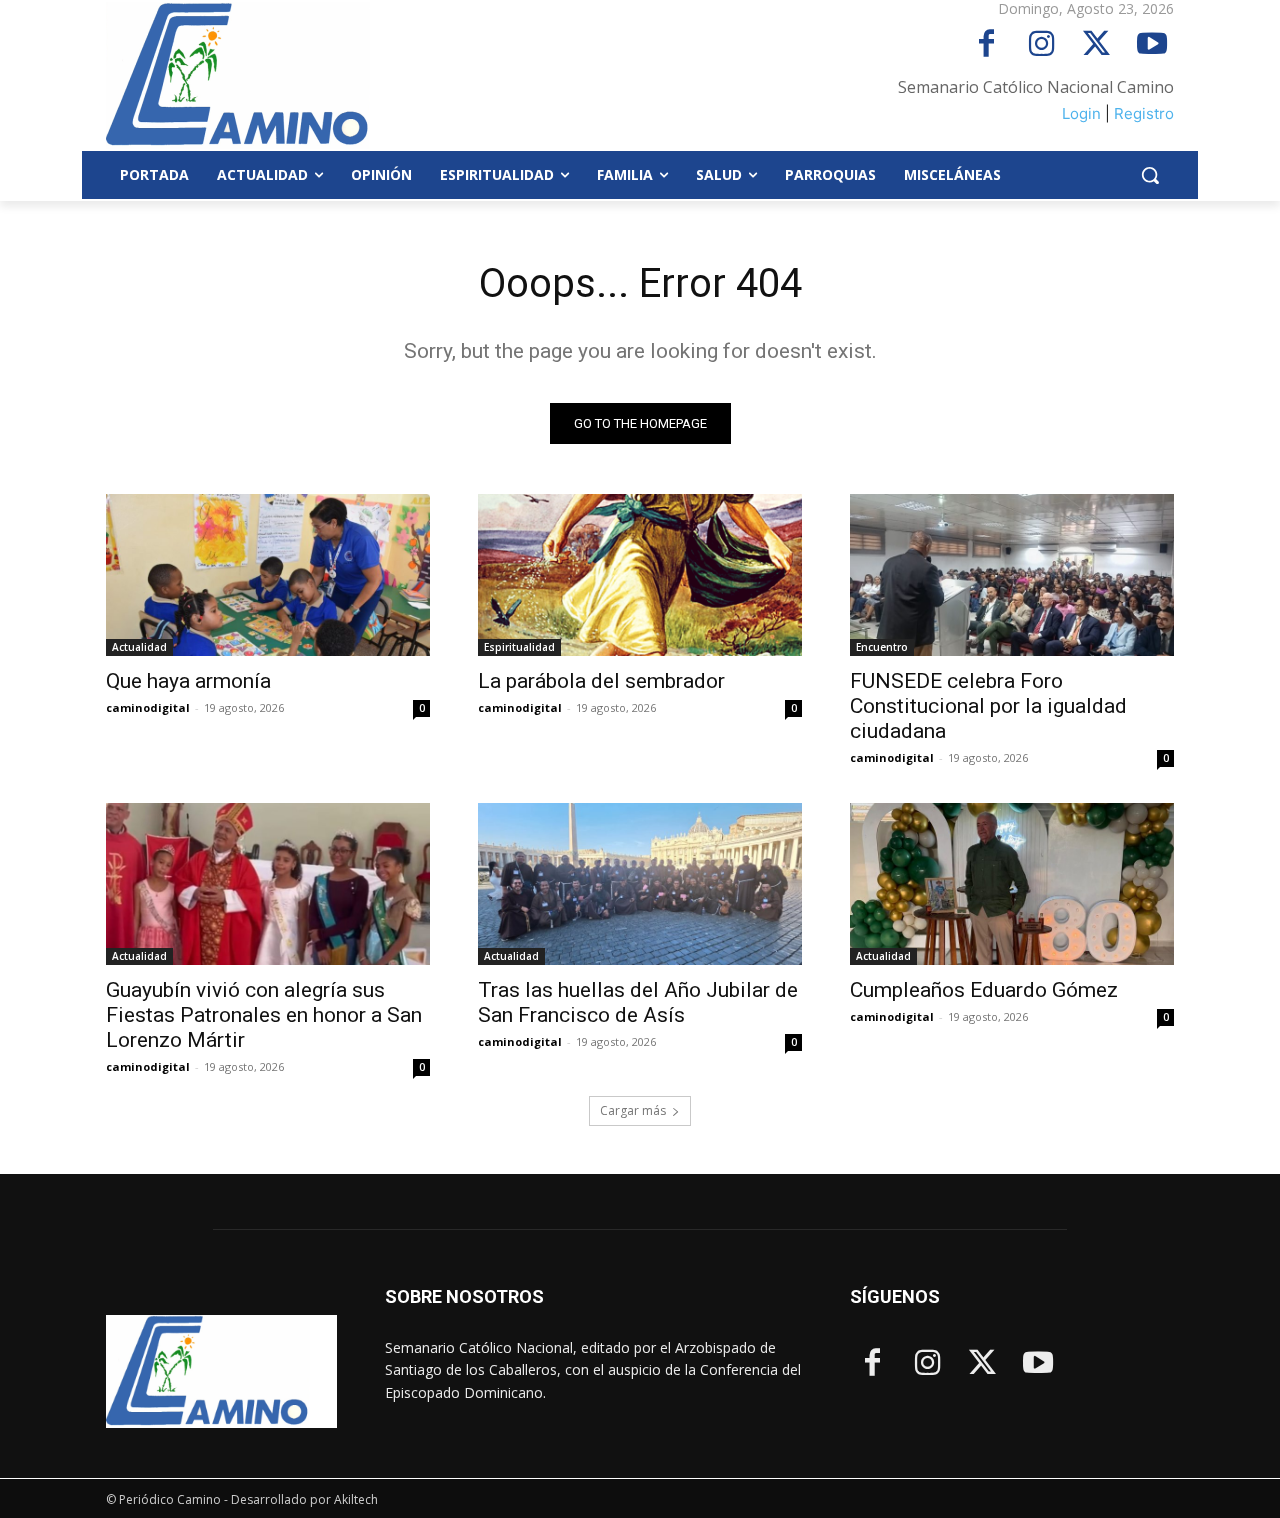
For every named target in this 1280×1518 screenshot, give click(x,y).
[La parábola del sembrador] (640, 575)
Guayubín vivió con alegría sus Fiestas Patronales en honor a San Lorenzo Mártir (264, 1015)
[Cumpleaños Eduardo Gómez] (1012, 884)
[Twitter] (1096, 45)
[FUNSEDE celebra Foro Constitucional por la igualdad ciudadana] (1012, 575)
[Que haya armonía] (268, 575)
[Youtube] (1151, 45)
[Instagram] (1041, 45)
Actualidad (139, 647)
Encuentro (882, 647)
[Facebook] (986, 45)
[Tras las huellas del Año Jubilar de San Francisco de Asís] (640, 884)
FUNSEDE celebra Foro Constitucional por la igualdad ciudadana (988, 706)
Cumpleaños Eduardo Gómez (984, 990)
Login (1081, 113)
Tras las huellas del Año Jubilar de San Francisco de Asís (638, 1002)
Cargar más (633, 1110)
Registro (1144, 113)
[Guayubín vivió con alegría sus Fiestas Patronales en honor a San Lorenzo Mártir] (268, 884)
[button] (1150, 175)
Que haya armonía (188, 681)
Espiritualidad (519, 647)
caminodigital (148, 707)
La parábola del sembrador (601, 681)
